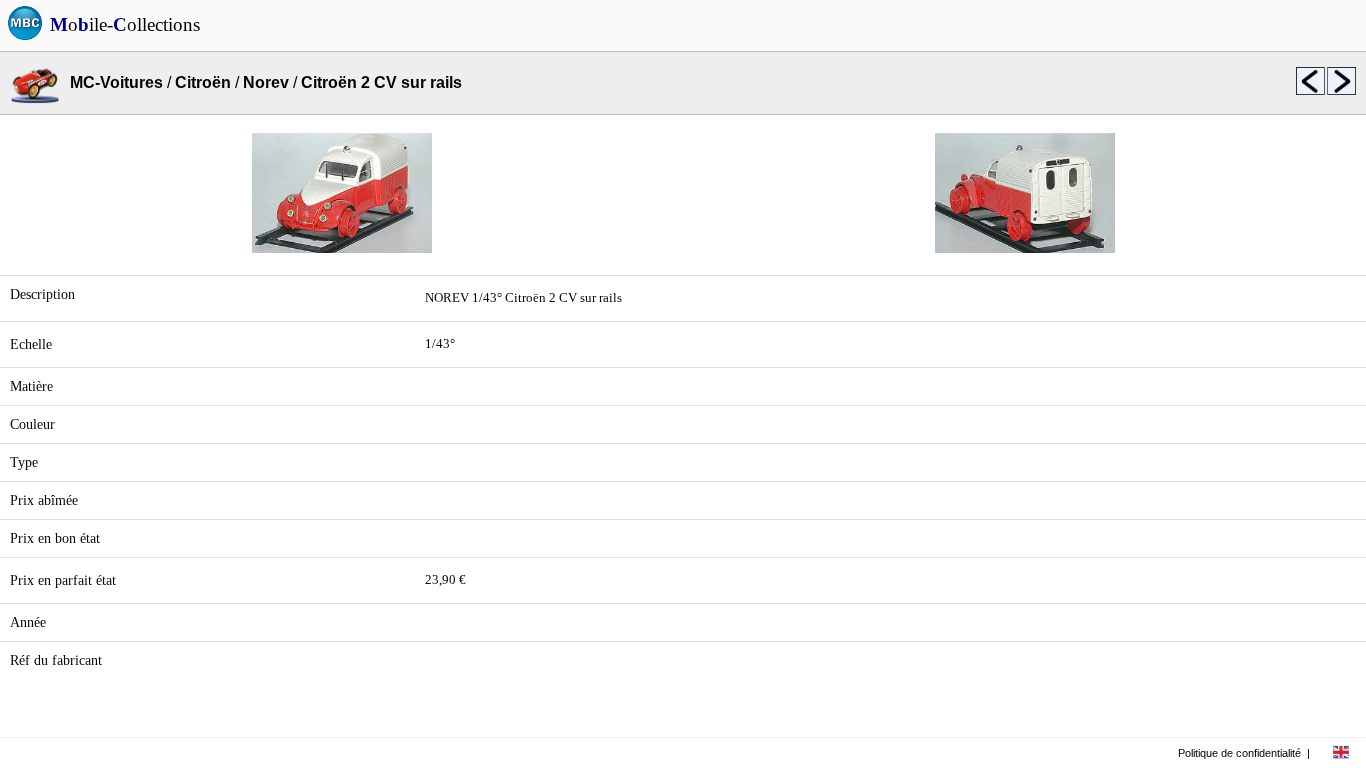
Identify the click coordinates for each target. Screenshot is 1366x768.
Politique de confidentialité (1239, 753)
